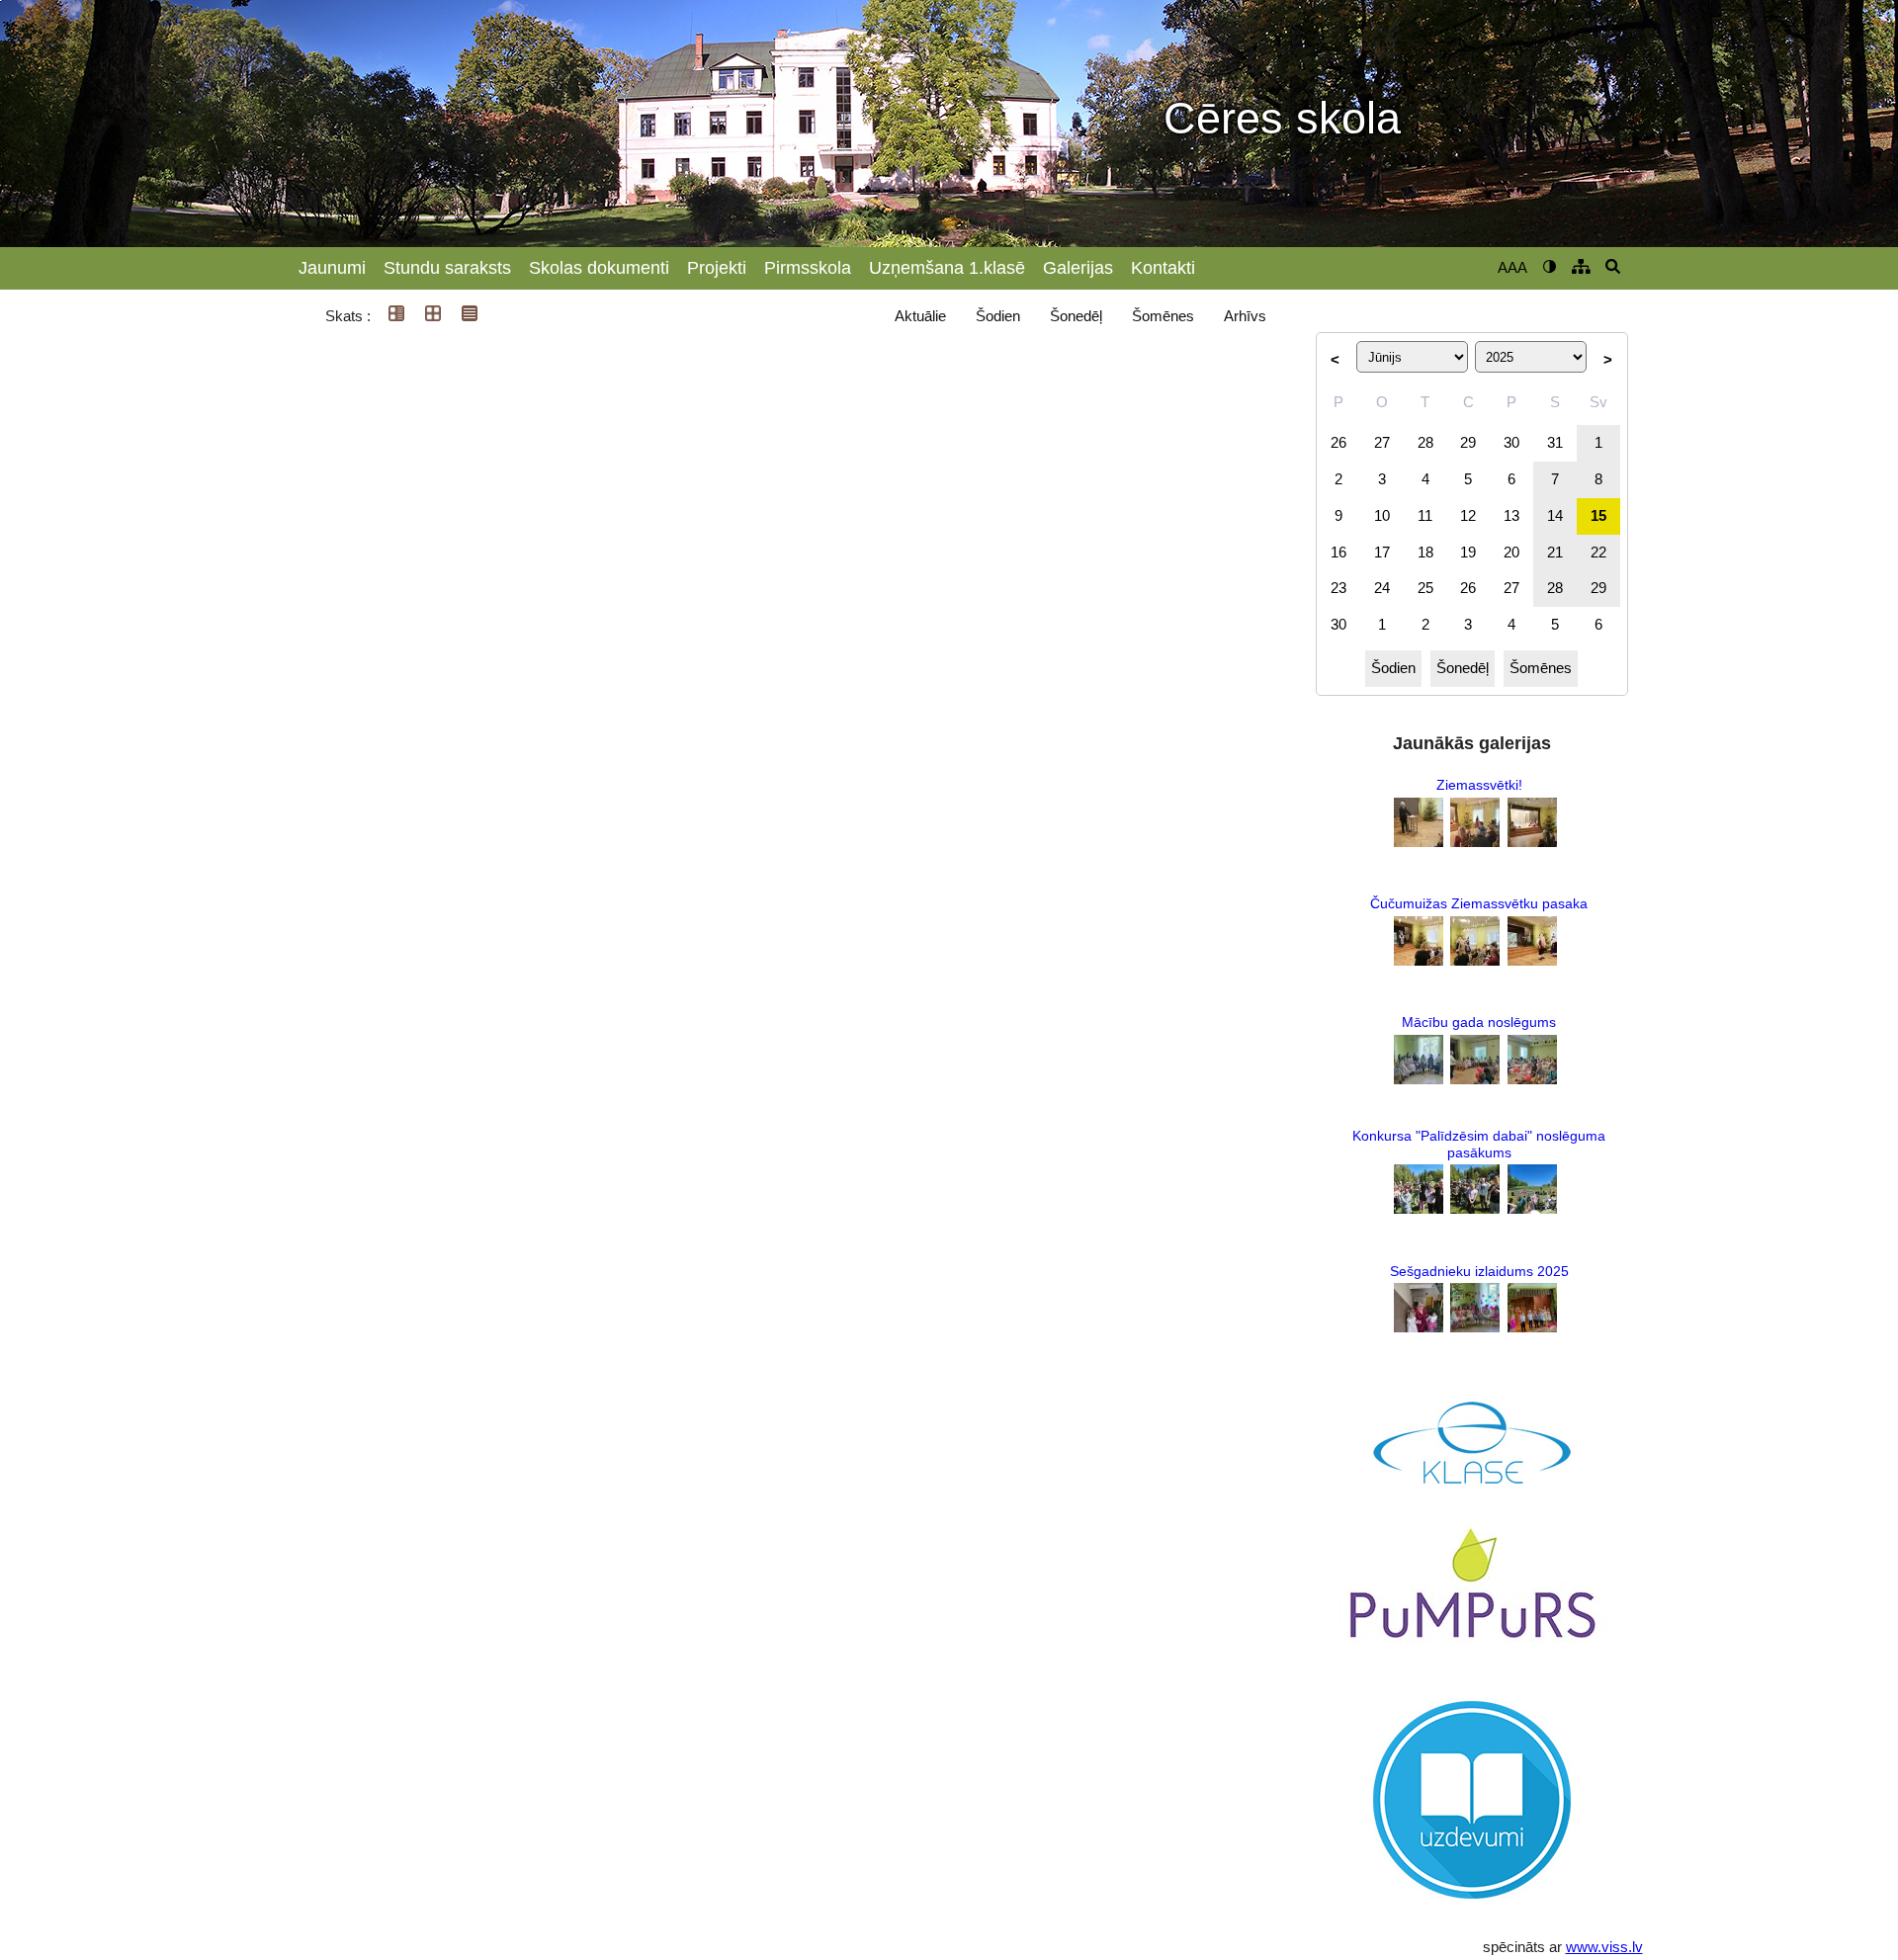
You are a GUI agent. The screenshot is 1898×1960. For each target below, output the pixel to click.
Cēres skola (1282, 119)
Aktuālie (920, 316)
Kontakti (1163, 268)
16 (1338, 552)
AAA (1512, 267)
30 (1511, 442)
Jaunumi (332, 268)
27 (1382, 442)
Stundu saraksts (447, 268)
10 (1382, 515)
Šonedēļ (1076, 316)
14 (1555, 515)
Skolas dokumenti (599, 268)
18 (1425, 552)
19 (1468, 552)
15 (1598, 515)
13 (1511, 515)
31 (1555, 442)
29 (1468, 442)
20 (1511, 552)
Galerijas (1078, 268)
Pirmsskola (808, 268)
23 (1338, 588)
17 (1382, 552)
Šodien (998, 316)
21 (1555, 552)
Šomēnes (1163, 316)
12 (1468, 515)
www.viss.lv (1604, 1947)
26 (1338, 442)
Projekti (717, 268)
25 (1425, 588)
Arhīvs (1245, 316)
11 (1425, 515)
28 (1425, 442)
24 (1382, 588)
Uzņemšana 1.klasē (947, 268)
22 (1598, 552)
